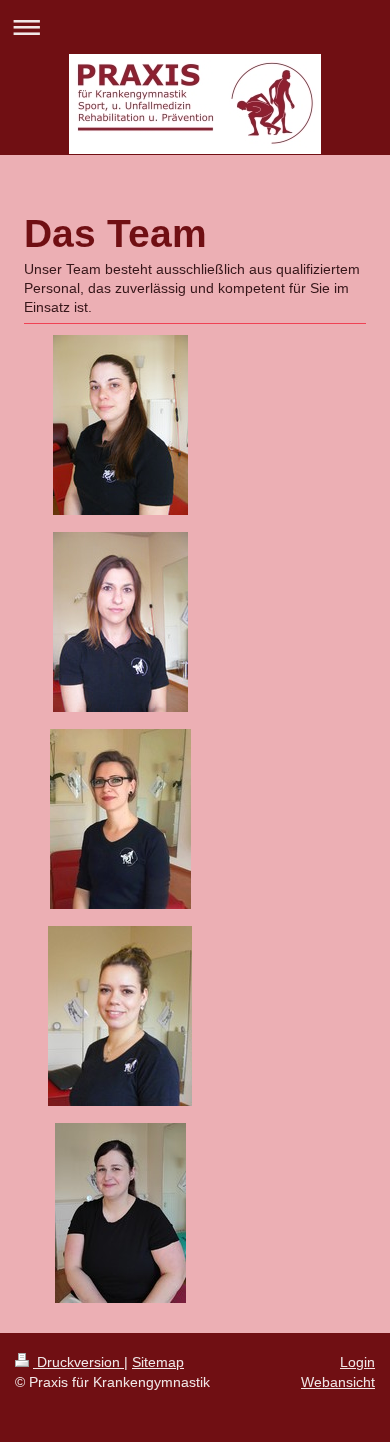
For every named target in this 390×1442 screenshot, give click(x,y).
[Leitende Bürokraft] (120, 819)
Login (357, 1362)
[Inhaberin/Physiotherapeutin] (120, 425)
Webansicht (338, 1382)
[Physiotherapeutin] (120, 622)
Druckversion (78, 1362)
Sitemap (158, 1362)
